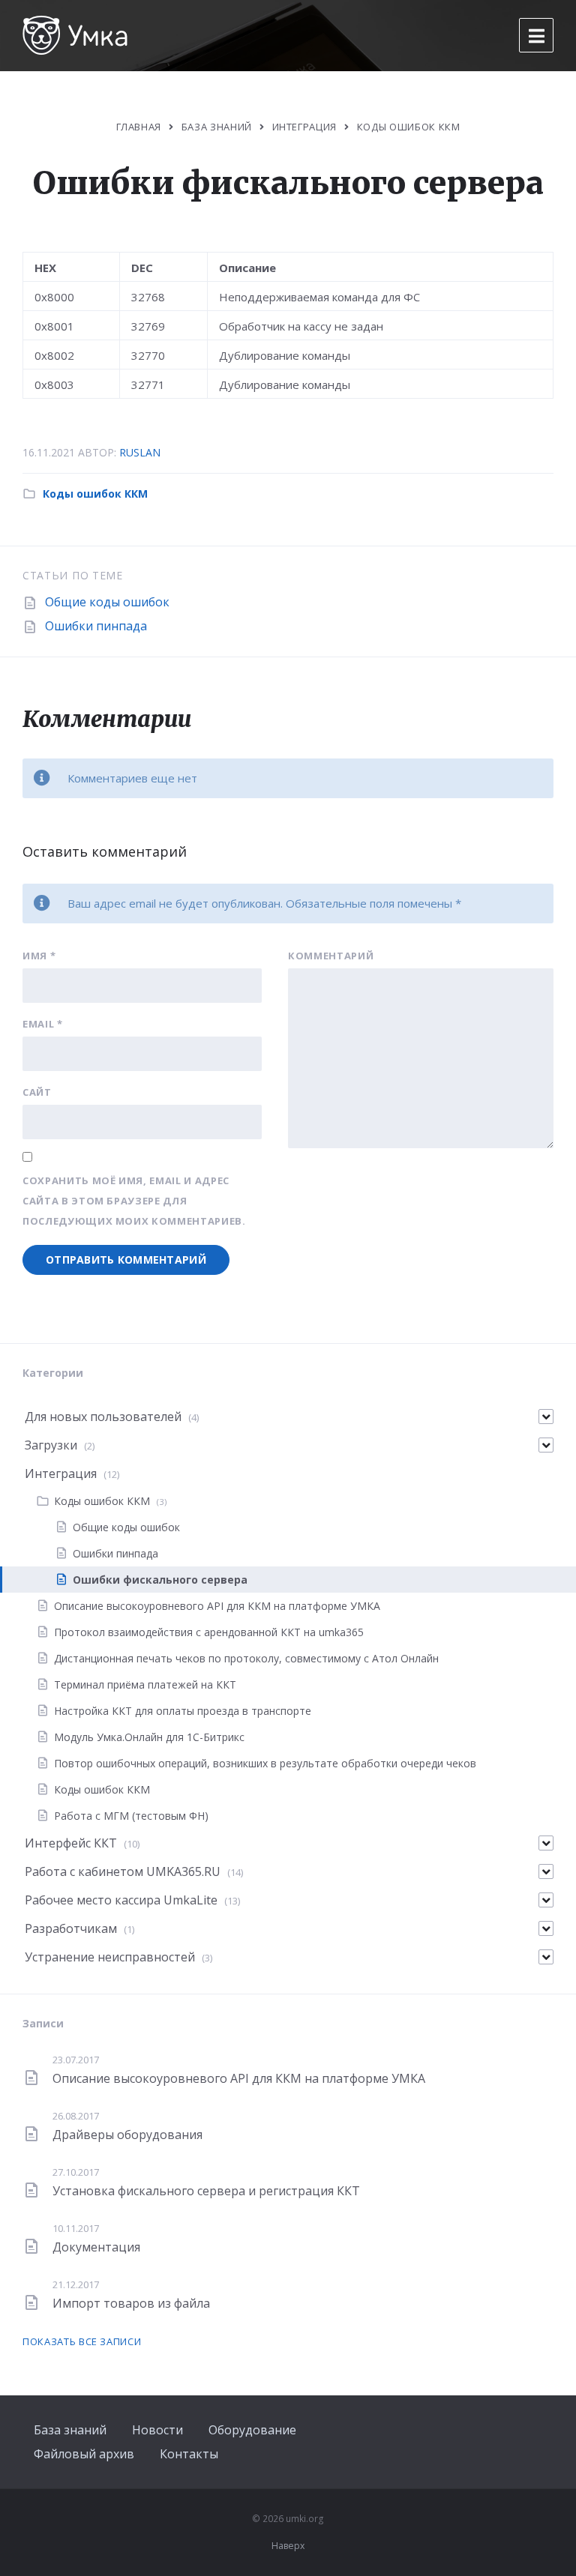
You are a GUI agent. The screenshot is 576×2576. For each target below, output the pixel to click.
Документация (96, 2247)
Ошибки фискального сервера (160, 1580)
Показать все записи (82, 2341)
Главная (139, 127)
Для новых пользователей (103, 1417)
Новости (157, 2430)
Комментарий (331, 956)
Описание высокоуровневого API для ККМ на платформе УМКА (217, 1606)
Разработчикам (71, 1928)
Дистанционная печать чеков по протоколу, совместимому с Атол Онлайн (246, 1658)
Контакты (189, 2454)
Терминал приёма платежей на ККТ (145, 1684)
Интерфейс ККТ (71, 1843)
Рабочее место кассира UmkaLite (121, 1900)
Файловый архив (84, 2454)
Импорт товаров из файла (131, 2303)
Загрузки (51, 1445)
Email (43, 1024)
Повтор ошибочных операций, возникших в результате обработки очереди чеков (265, 1763)
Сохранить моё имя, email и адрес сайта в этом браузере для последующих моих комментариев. (134, 1201)
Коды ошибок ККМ (409, 127)
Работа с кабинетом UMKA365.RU (123, 1871)
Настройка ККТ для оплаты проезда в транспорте (183, 1711)
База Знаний (217, 127)
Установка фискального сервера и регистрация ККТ (206, 2191)
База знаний (70, 2430)
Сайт (37, 1092)
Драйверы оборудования (127, 2135)
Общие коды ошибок (107, 602)
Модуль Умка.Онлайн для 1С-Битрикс (149, 1737)
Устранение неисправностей (110, 1957)
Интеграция (305, 127)
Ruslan (140, 452)
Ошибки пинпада (96, 626)
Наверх (288, 2546)
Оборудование (252, 2430)
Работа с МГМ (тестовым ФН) (131, 1816)
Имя (39, 956)
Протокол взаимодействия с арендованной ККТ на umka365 (209, 1632)
